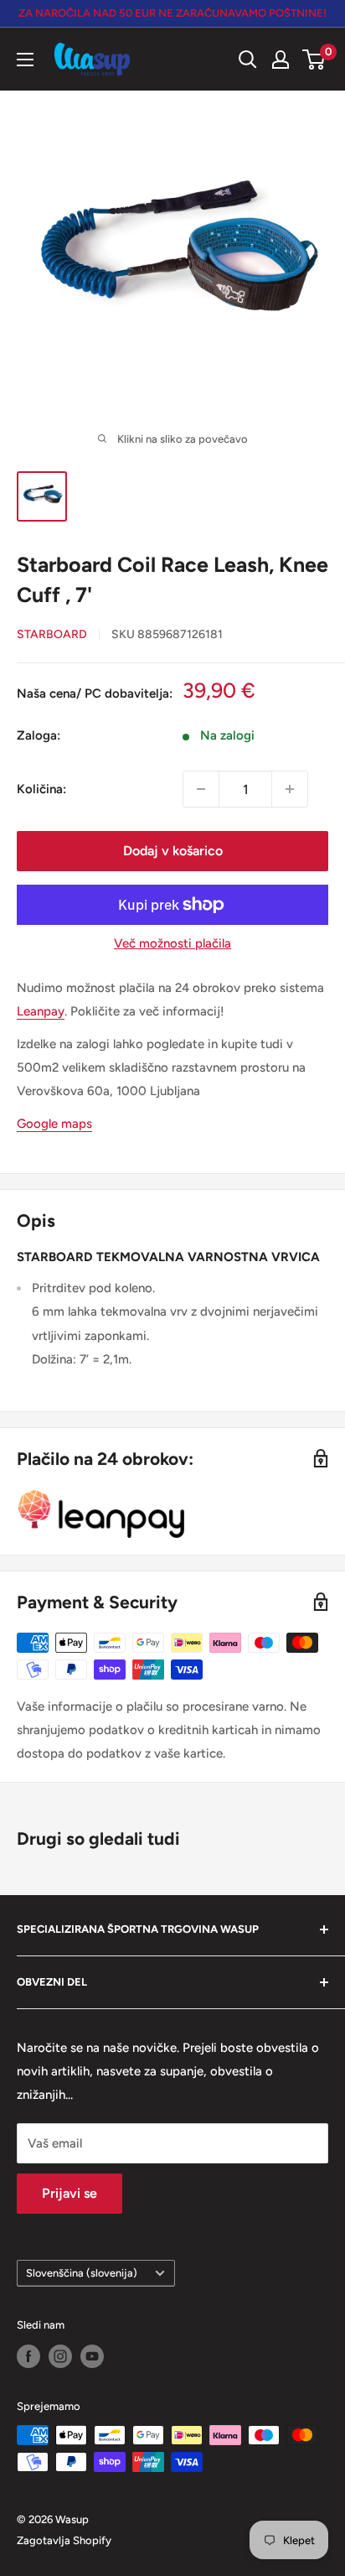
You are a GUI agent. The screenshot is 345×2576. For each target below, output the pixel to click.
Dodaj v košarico (173, 851)
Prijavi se (70, 2193)
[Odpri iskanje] (248, 60)
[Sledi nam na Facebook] (28, 2356)
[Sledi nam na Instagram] (60, 2356)
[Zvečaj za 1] (290, 789)
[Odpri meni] (25, 60)
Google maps (54, 1124)
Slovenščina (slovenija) (82, 2273)
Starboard (52, 634)
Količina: (41, 789)
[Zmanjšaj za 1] (201, 789)
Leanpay (41, 1011)
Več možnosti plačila (172, 943)
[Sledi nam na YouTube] (92, 2356)
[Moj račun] (281, 60)
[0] (314, 60)
